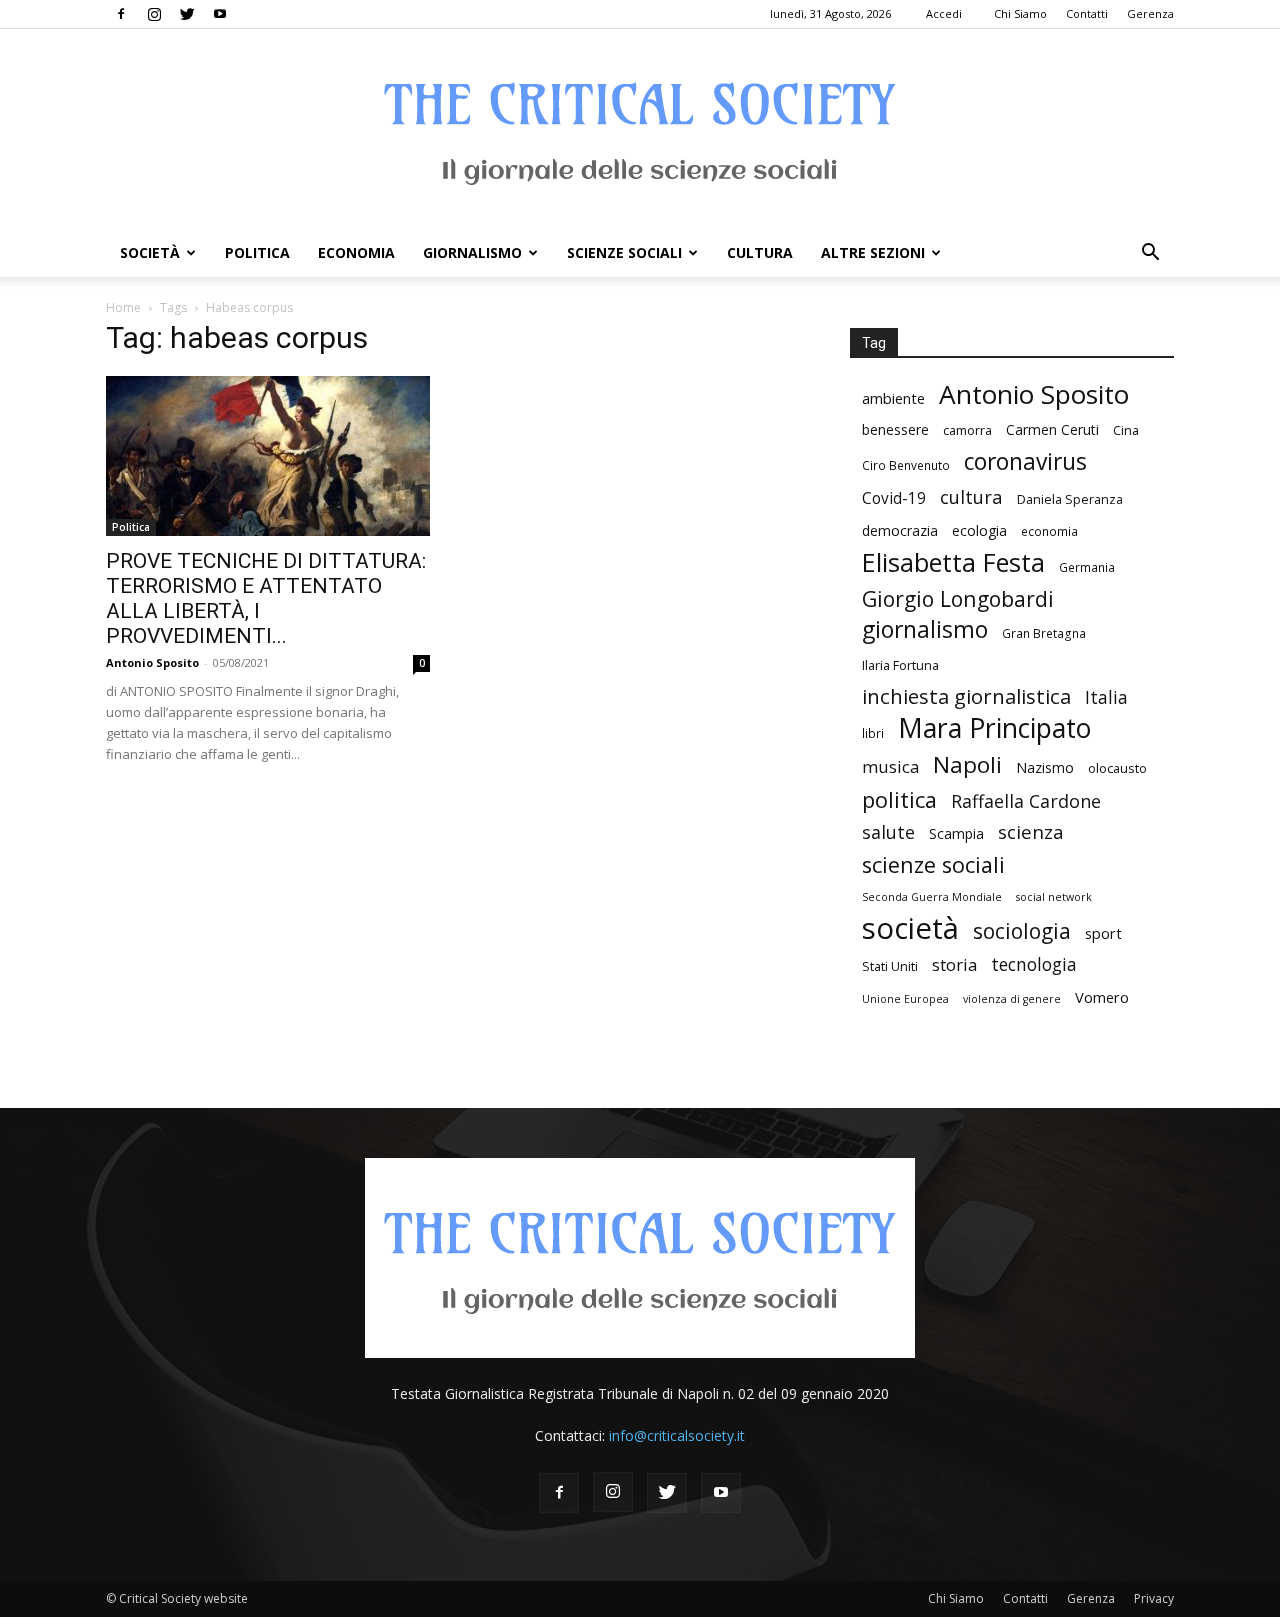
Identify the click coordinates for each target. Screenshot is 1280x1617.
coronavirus (1025, 461)
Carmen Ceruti (1052, 429)
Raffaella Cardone (1026, 801)
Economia (356, 252)
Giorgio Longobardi (958, 598)
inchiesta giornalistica (966, 696)
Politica (257, 252)
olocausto (1117, 768)
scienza (1031, 832)
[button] (1150, 254)
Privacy (1154, 1598)
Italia (1106, 697)
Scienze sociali (624, 252)
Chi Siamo (1020, 13)
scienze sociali (933, 864)
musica (890, 766)
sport (1103, 933)
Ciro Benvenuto (906, 465)
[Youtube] (220, 14)
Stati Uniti (890, 966)
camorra (967, 430)
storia (954, 964)
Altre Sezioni (873, 252)
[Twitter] (187, 14)
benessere (895, 429)
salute (888, 832)
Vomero (1102, 997)
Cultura (760, 252)
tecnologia (1034, 964)
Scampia (956, 833)
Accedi (944, 13)
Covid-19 (894, 498)
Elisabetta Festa (953, 562)
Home (123, 307)
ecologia (979, 530)
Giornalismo (472, 252)
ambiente (893, 398)
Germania (1087, 567)
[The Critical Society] (640, 129)
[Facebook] (121, 14)
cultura (971, 496)
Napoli (967, 764)
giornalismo (925, 629)
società (910, 928)
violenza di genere (1012, 999)
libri (873, 733)
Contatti (1087, 13)
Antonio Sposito (152, 662)
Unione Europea (905, 999)
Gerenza (1150, 13)
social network (1054, 897)
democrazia (900, 530)
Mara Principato (994, 728)
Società (150, 252)
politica (899, 799)
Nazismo (1045, 767)
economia (1049, 531)
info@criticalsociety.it (677, 1435)
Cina (1126, 430)
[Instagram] (154, 14)
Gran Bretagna (1044, 633)
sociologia (1022, 930)
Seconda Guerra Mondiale (932, 897)
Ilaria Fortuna (900, 665)
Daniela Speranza (1070, 499)
